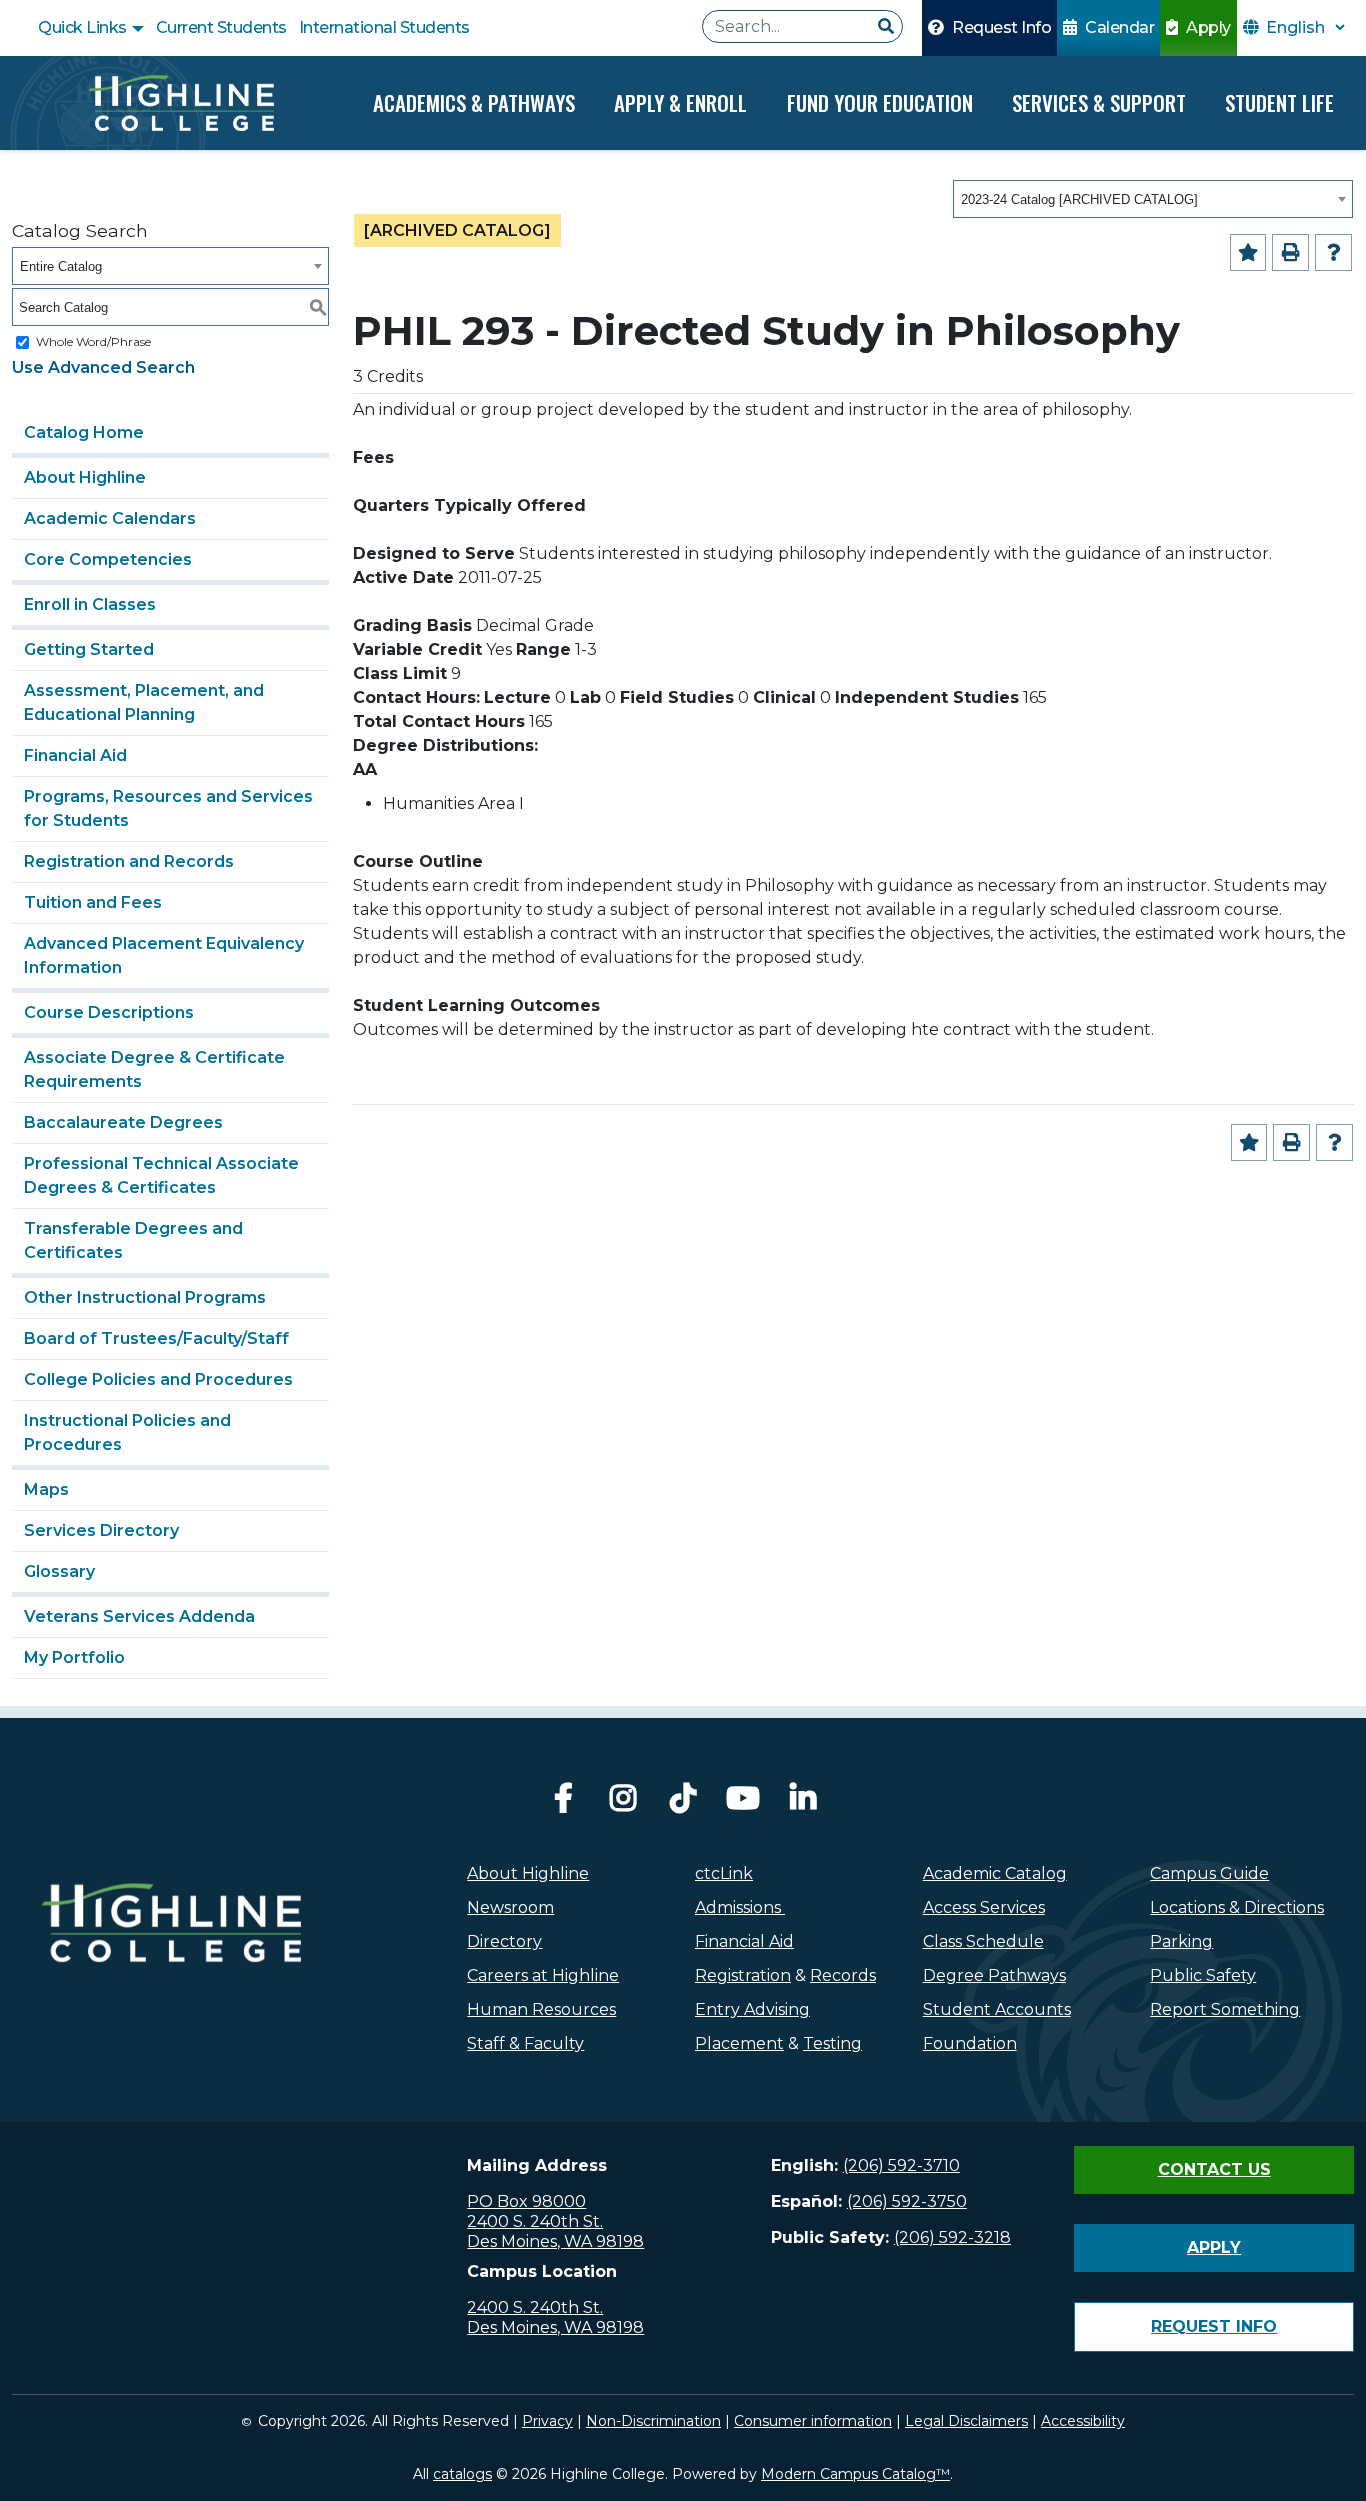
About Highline (85, 477)
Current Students (221, 27)
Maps (46, 1489)
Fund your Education (880, 102)
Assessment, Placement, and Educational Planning (144, 702)
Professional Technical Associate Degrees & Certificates (161, 1175)
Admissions (740, 1907)
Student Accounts (997, 2009)
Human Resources (541, 2009)
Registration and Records (129, 861)
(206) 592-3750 (907, 2201)
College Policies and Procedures (158, 1379)
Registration (743, 1975)
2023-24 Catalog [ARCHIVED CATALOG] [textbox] (1079, 199)
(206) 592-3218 (952, 2237)
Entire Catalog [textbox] (61, 266)
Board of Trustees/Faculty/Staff (156, 1338)
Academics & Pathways (474, 102)
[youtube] (743, 1803)
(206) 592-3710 (901, 2165)
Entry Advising (752, 2009)
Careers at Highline (543, 1975)
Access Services (984, 1907)
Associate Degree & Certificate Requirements (154, 1069)
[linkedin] (803, 1803)
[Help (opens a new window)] (1333, 252)
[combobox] (1153, 199)
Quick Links (84, 27)
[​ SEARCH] (886, 27)
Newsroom (510, 1907)
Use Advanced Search (103, 367)
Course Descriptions (109, 1012)
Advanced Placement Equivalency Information (164, 955)
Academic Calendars (110, 518)
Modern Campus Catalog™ (855, 2474)
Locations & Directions (1237, 1907)
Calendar (1118, 27)
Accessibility (1083, 2421)
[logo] (171, 1967)
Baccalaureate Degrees (123, 1122)
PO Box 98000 (526, 2201)
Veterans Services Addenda (139, 1616)
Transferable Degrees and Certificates (133, 1240)
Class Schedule (983, 1941)
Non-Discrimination (653, 2421)
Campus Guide (1209, 1873)
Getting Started (89, 649)
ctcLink (724, 1873)
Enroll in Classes (90, 604)
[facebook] (563, 1803)
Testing (832, 2043)
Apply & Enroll (680, 102)
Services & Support (1099, 102)
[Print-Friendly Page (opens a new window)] (1290, 252)
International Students (384, 27)
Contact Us (1214, 2169)
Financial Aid (75, 755)
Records (843, 1975)
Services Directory (101, 1530)
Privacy (547, 2421)
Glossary (59, 1571)
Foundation (970, 2043)
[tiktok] (683, 1803)
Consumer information (813, 2421)
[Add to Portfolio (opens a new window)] (1248, 252)
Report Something (1225, 2009)
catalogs (462, 2474)
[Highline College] (181, 103)
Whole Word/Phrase (93, 341)
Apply (1207, 27)
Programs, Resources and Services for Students (168, 808)
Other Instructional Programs (145, 1297)
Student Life (1279, 102)
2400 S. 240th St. (535, 2221)
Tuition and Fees (93, 902)
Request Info (1000, 27)
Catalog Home (84, 432)
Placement (739, 2043)
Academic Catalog (995, 1873)
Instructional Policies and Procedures (127, 1432)
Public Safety (1203, 1975)
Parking (1181, 1941)
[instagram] (623, 1803)
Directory (504, 1941)
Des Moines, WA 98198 (555, 2241)
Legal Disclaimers (966, 2421)
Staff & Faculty (525, 2043)
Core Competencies (108, 559)
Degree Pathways (994, 1975)
